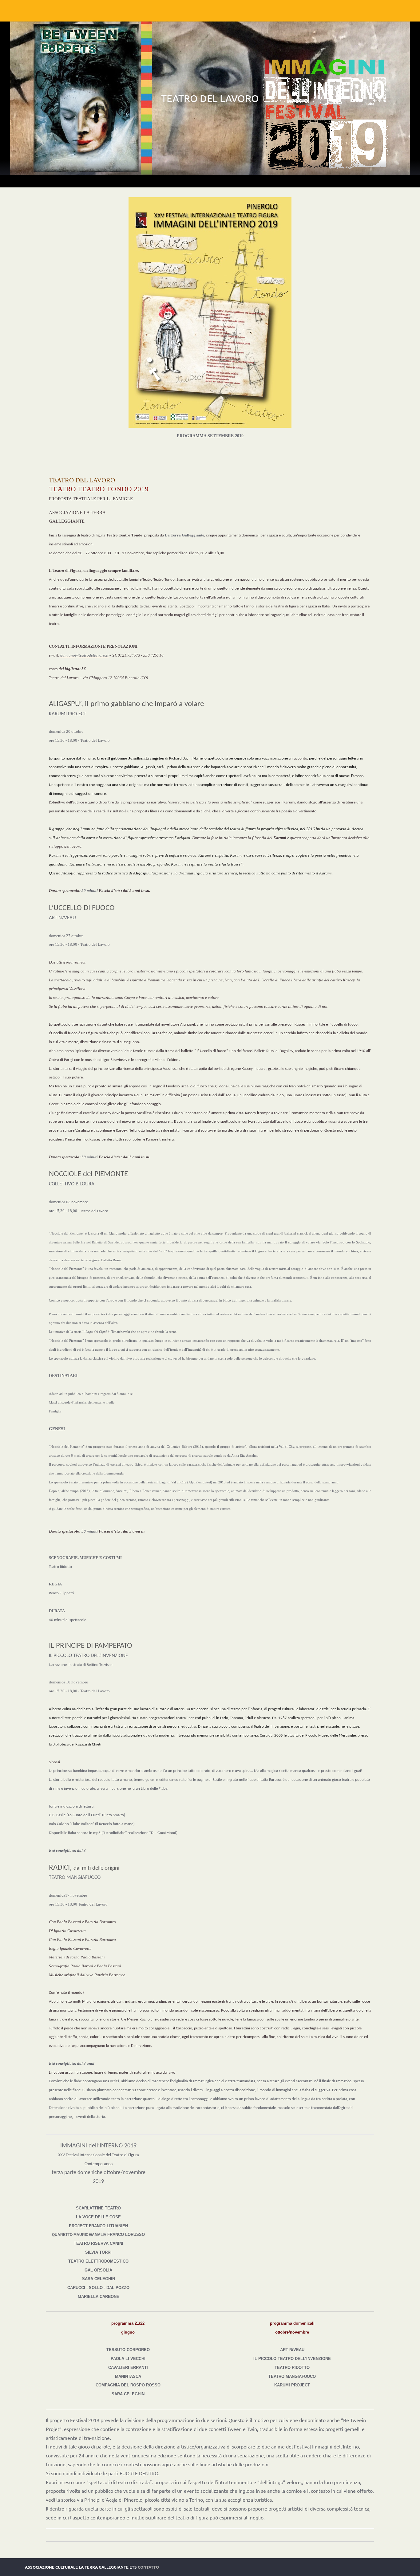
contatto (148, 2567)
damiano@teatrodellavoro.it (84, 655)
